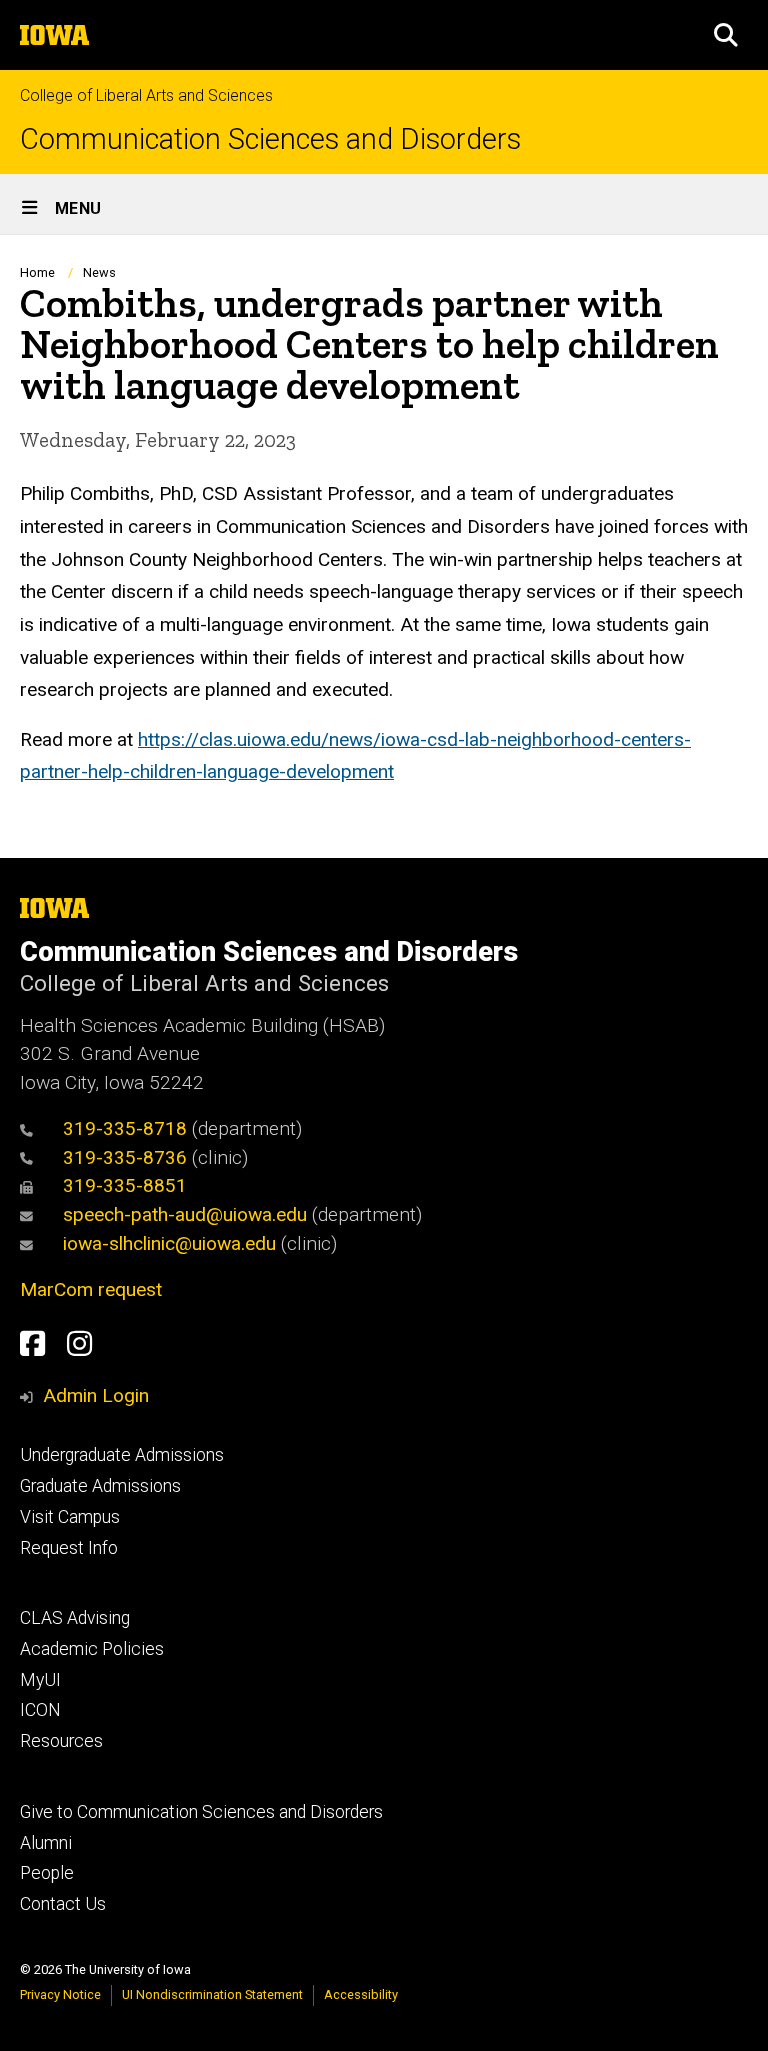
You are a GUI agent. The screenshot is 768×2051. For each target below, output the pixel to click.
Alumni (46, 1843)
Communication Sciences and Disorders (270, 139)
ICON (40, 1710)
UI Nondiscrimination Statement (212, 1994)
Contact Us (63, 1904)
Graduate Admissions (100, 1486)
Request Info (69, 1548)
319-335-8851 (125, 1185)
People (47, 1873)
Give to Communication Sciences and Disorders (201, 1812)
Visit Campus (70, 1517)
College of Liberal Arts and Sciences (146, 95)
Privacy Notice (60, 1994)
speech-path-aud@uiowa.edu (185, 1214)
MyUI (40, 1680)
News (99, 272)
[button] (726, 35)
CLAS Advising (75, 1618)
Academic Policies (92, 1649)
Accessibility (361, 1994)
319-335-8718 (125, 1128)
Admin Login (96, 1395)
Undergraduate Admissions (122, 1455)
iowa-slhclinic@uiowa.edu (169, 1243)
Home (37, 272)
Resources (61, 1741)
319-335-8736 (125, 1157)
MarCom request (91, 1289)
